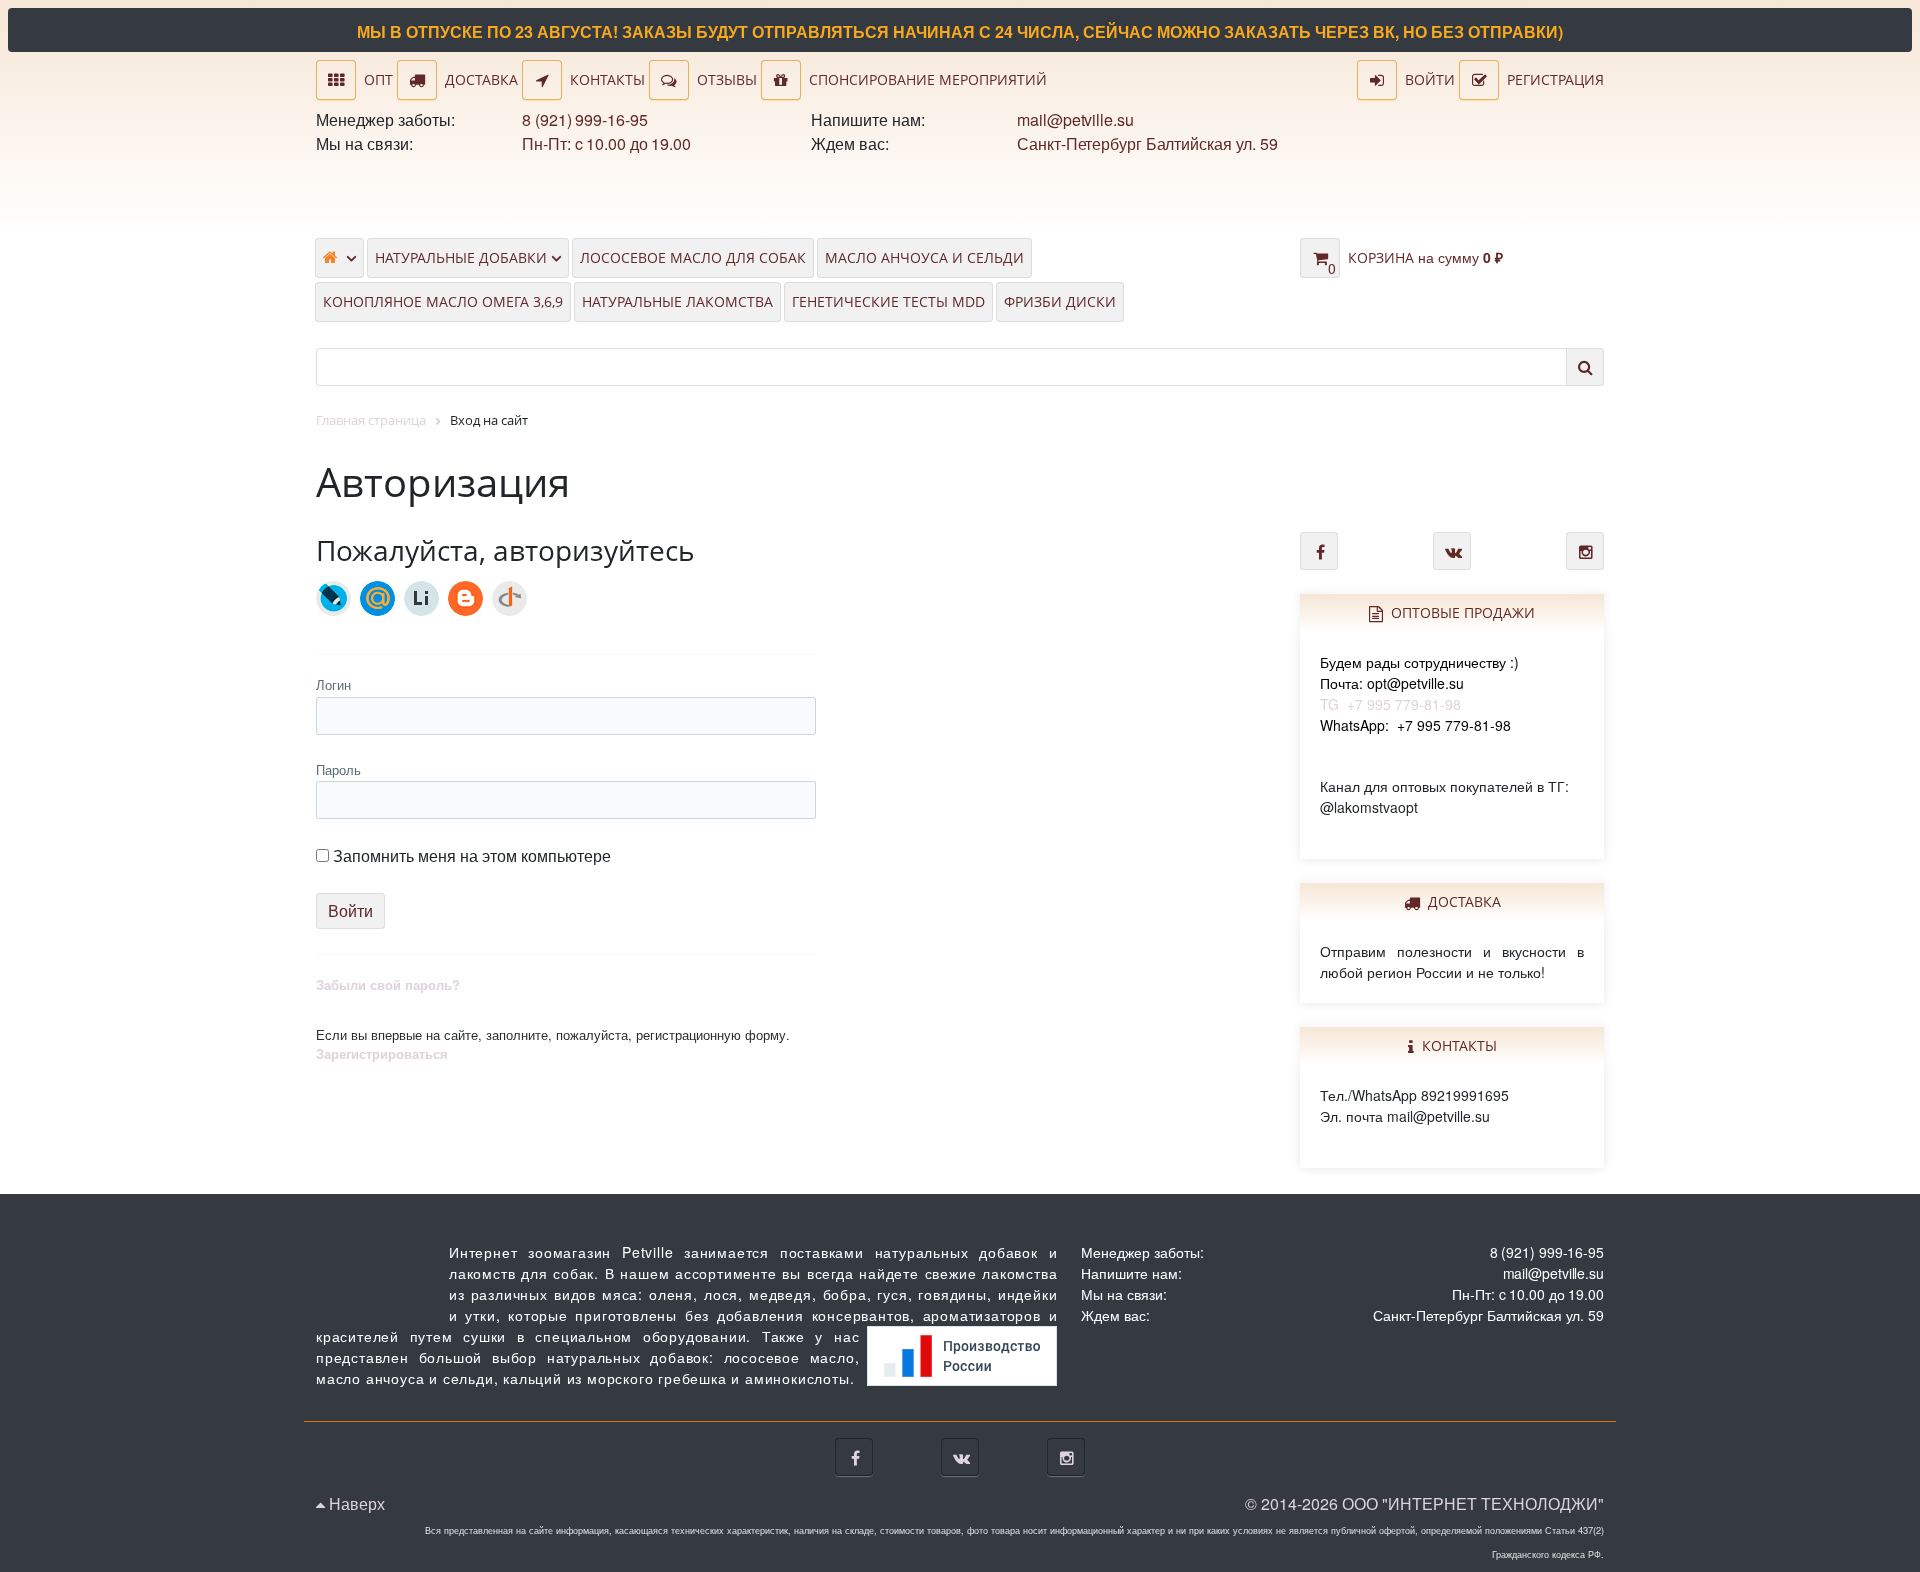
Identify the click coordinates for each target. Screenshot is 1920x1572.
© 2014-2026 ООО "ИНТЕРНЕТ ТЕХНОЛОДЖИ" (1424, 1503)
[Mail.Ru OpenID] (377, 598)
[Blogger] (465, 598)
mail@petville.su (1075, 119)
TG (1419, 683)
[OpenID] (509, 598)
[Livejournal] (333, 598)
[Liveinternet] (421, 598)
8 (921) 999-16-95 (584, 119)
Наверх (355, 1503)
